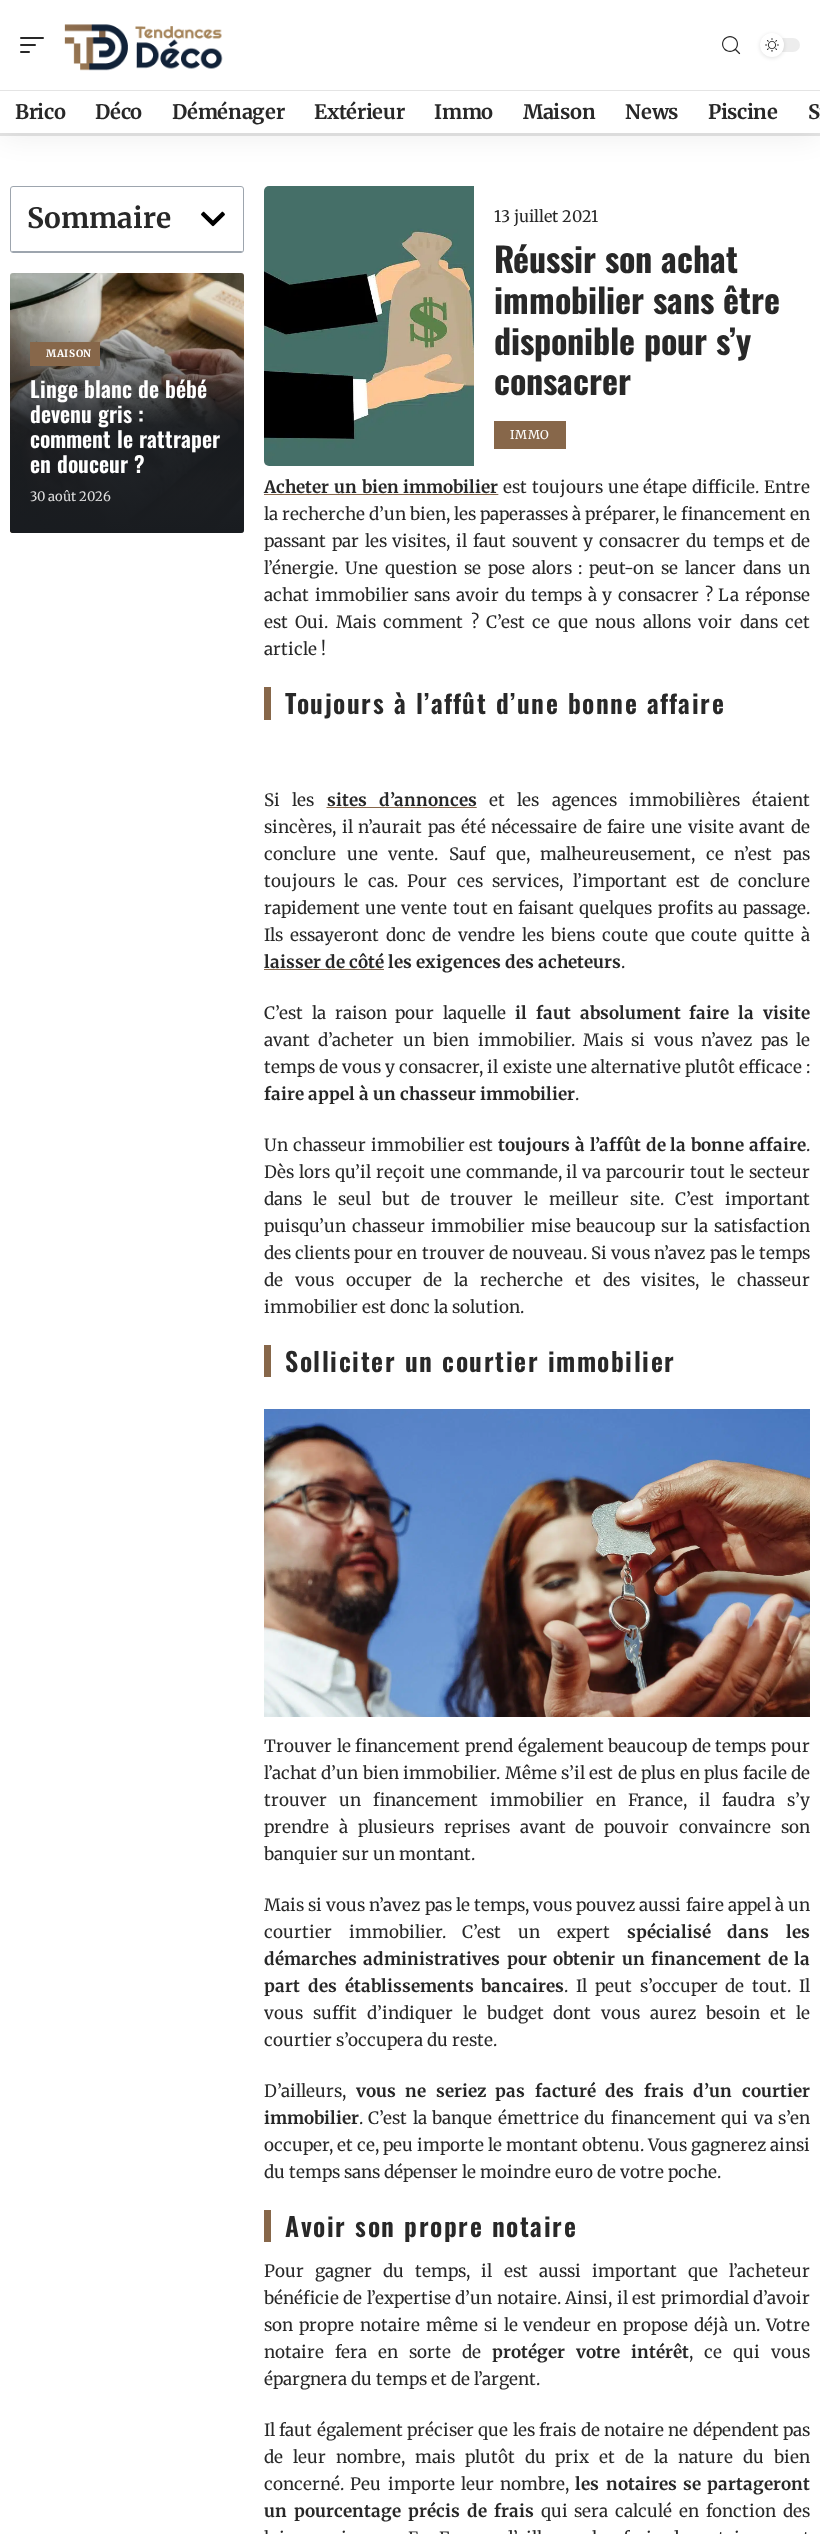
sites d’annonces (402, 800)
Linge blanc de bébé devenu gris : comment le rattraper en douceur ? (125, 425)
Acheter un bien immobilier (381, 487)
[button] (213, 219)
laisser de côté (324, 962)
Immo (530, 434)
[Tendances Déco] (144, 45)
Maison (69, 353)
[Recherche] (731, 45)
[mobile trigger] (37, 45)
